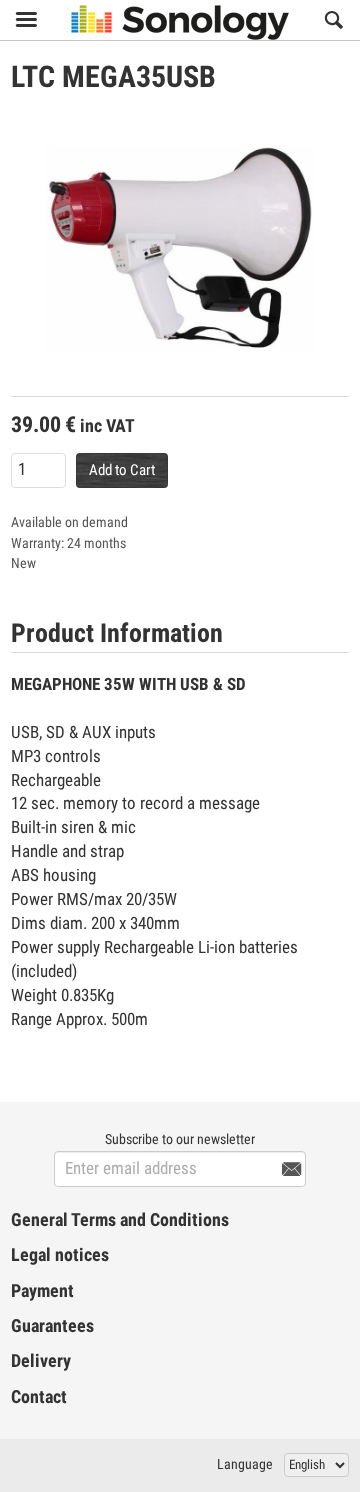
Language (245, 1464)
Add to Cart (122, 470)
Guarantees (52, 1326)
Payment (42, 1291)
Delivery (41, 1361)
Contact (39, 1397)
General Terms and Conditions (120, 1220)
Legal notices (60, 1255)
